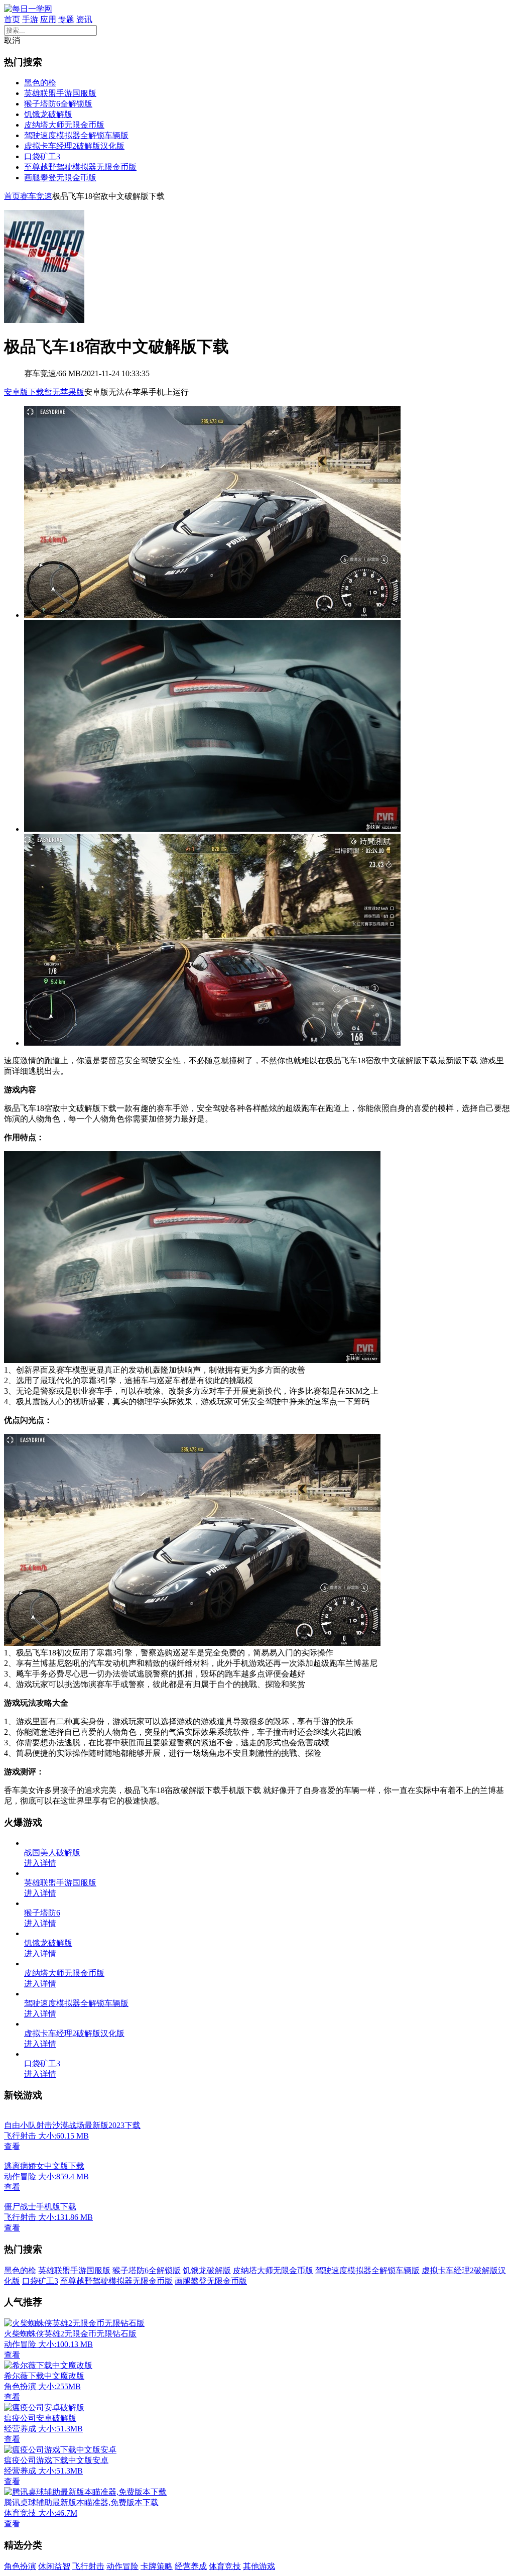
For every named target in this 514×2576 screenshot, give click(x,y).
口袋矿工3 (42, 156)
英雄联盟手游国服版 (60, 93)
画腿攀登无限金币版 (60, 178)
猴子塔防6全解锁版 (58, 104)
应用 (48, 19)
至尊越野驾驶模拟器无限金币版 (80, 167)
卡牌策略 (157, 2566)
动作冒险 (122, 2566)
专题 (66, 19)
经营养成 (191, 2566)
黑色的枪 (40, 83)
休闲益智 (54, 2566)
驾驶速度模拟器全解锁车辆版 (76, 135)
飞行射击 (88, 2566)
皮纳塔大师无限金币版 (64, 125)
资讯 (84, 19)
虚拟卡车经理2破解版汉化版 (74, 146)
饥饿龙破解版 (48, 114)
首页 (12, 19)
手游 (30, 19)
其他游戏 (259, 2566)
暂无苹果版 (64, 392)
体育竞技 (225, 2566)
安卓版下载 (24, 392)
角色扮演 (20, 2566)
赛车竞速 (36, 196)
